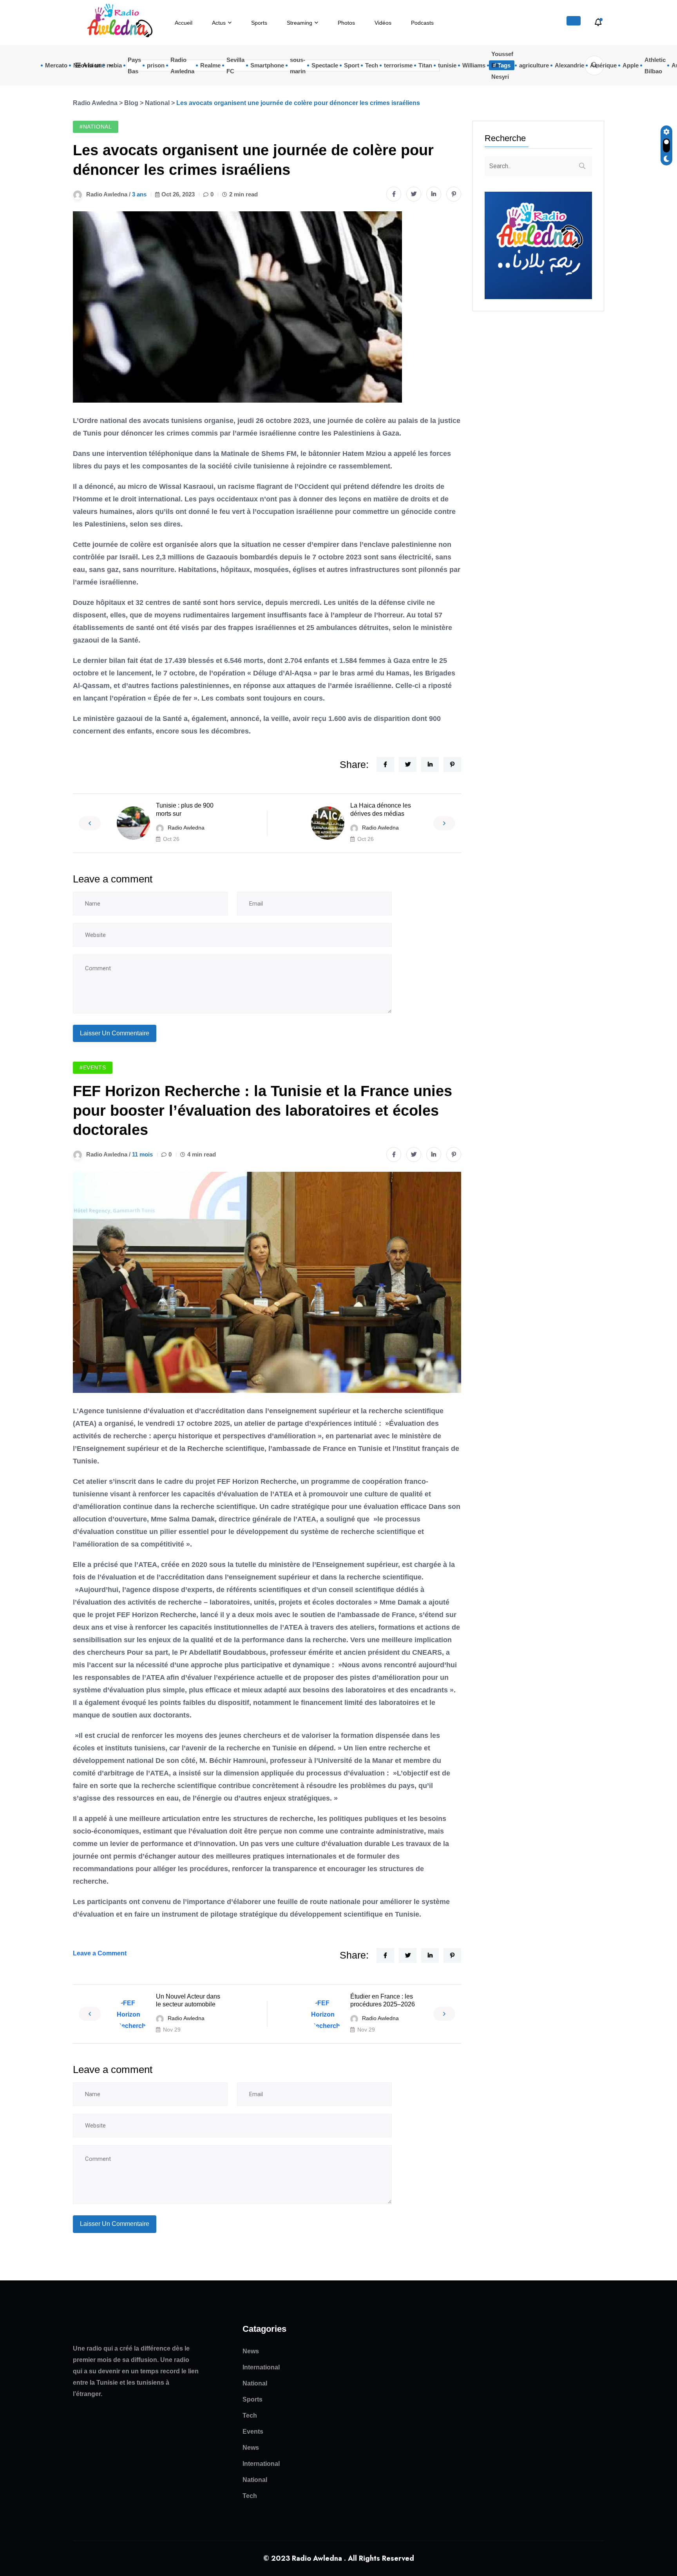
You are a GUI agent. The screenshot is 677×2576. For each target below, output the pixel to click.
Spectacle (325, 65)
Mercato (56, 65)
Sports (259, 23)
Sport (352, 65)
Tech (372, 65)
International (261, 2367)
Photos (346, 23)
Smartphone (267, 65)
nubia (114, 65)
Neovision (87, 65)
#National (96, 127)
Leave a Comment (100, 1953)
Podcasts (422, 23)
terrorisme (398, 65)
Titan (425, 65)
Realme (210, 65)
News (251, 2351)
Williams (474, 65)
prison (156, 65)
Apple (631, 65)
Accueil (184, 23)
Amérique (603, 65)
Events (253, 2432)
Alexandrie (569, 65)
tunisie (447, 65)
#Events (93, 1067)
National (255, 2383)
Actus (219, 23)
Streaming (300, 23)
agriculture (534, 65)
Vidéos (383, 23)
